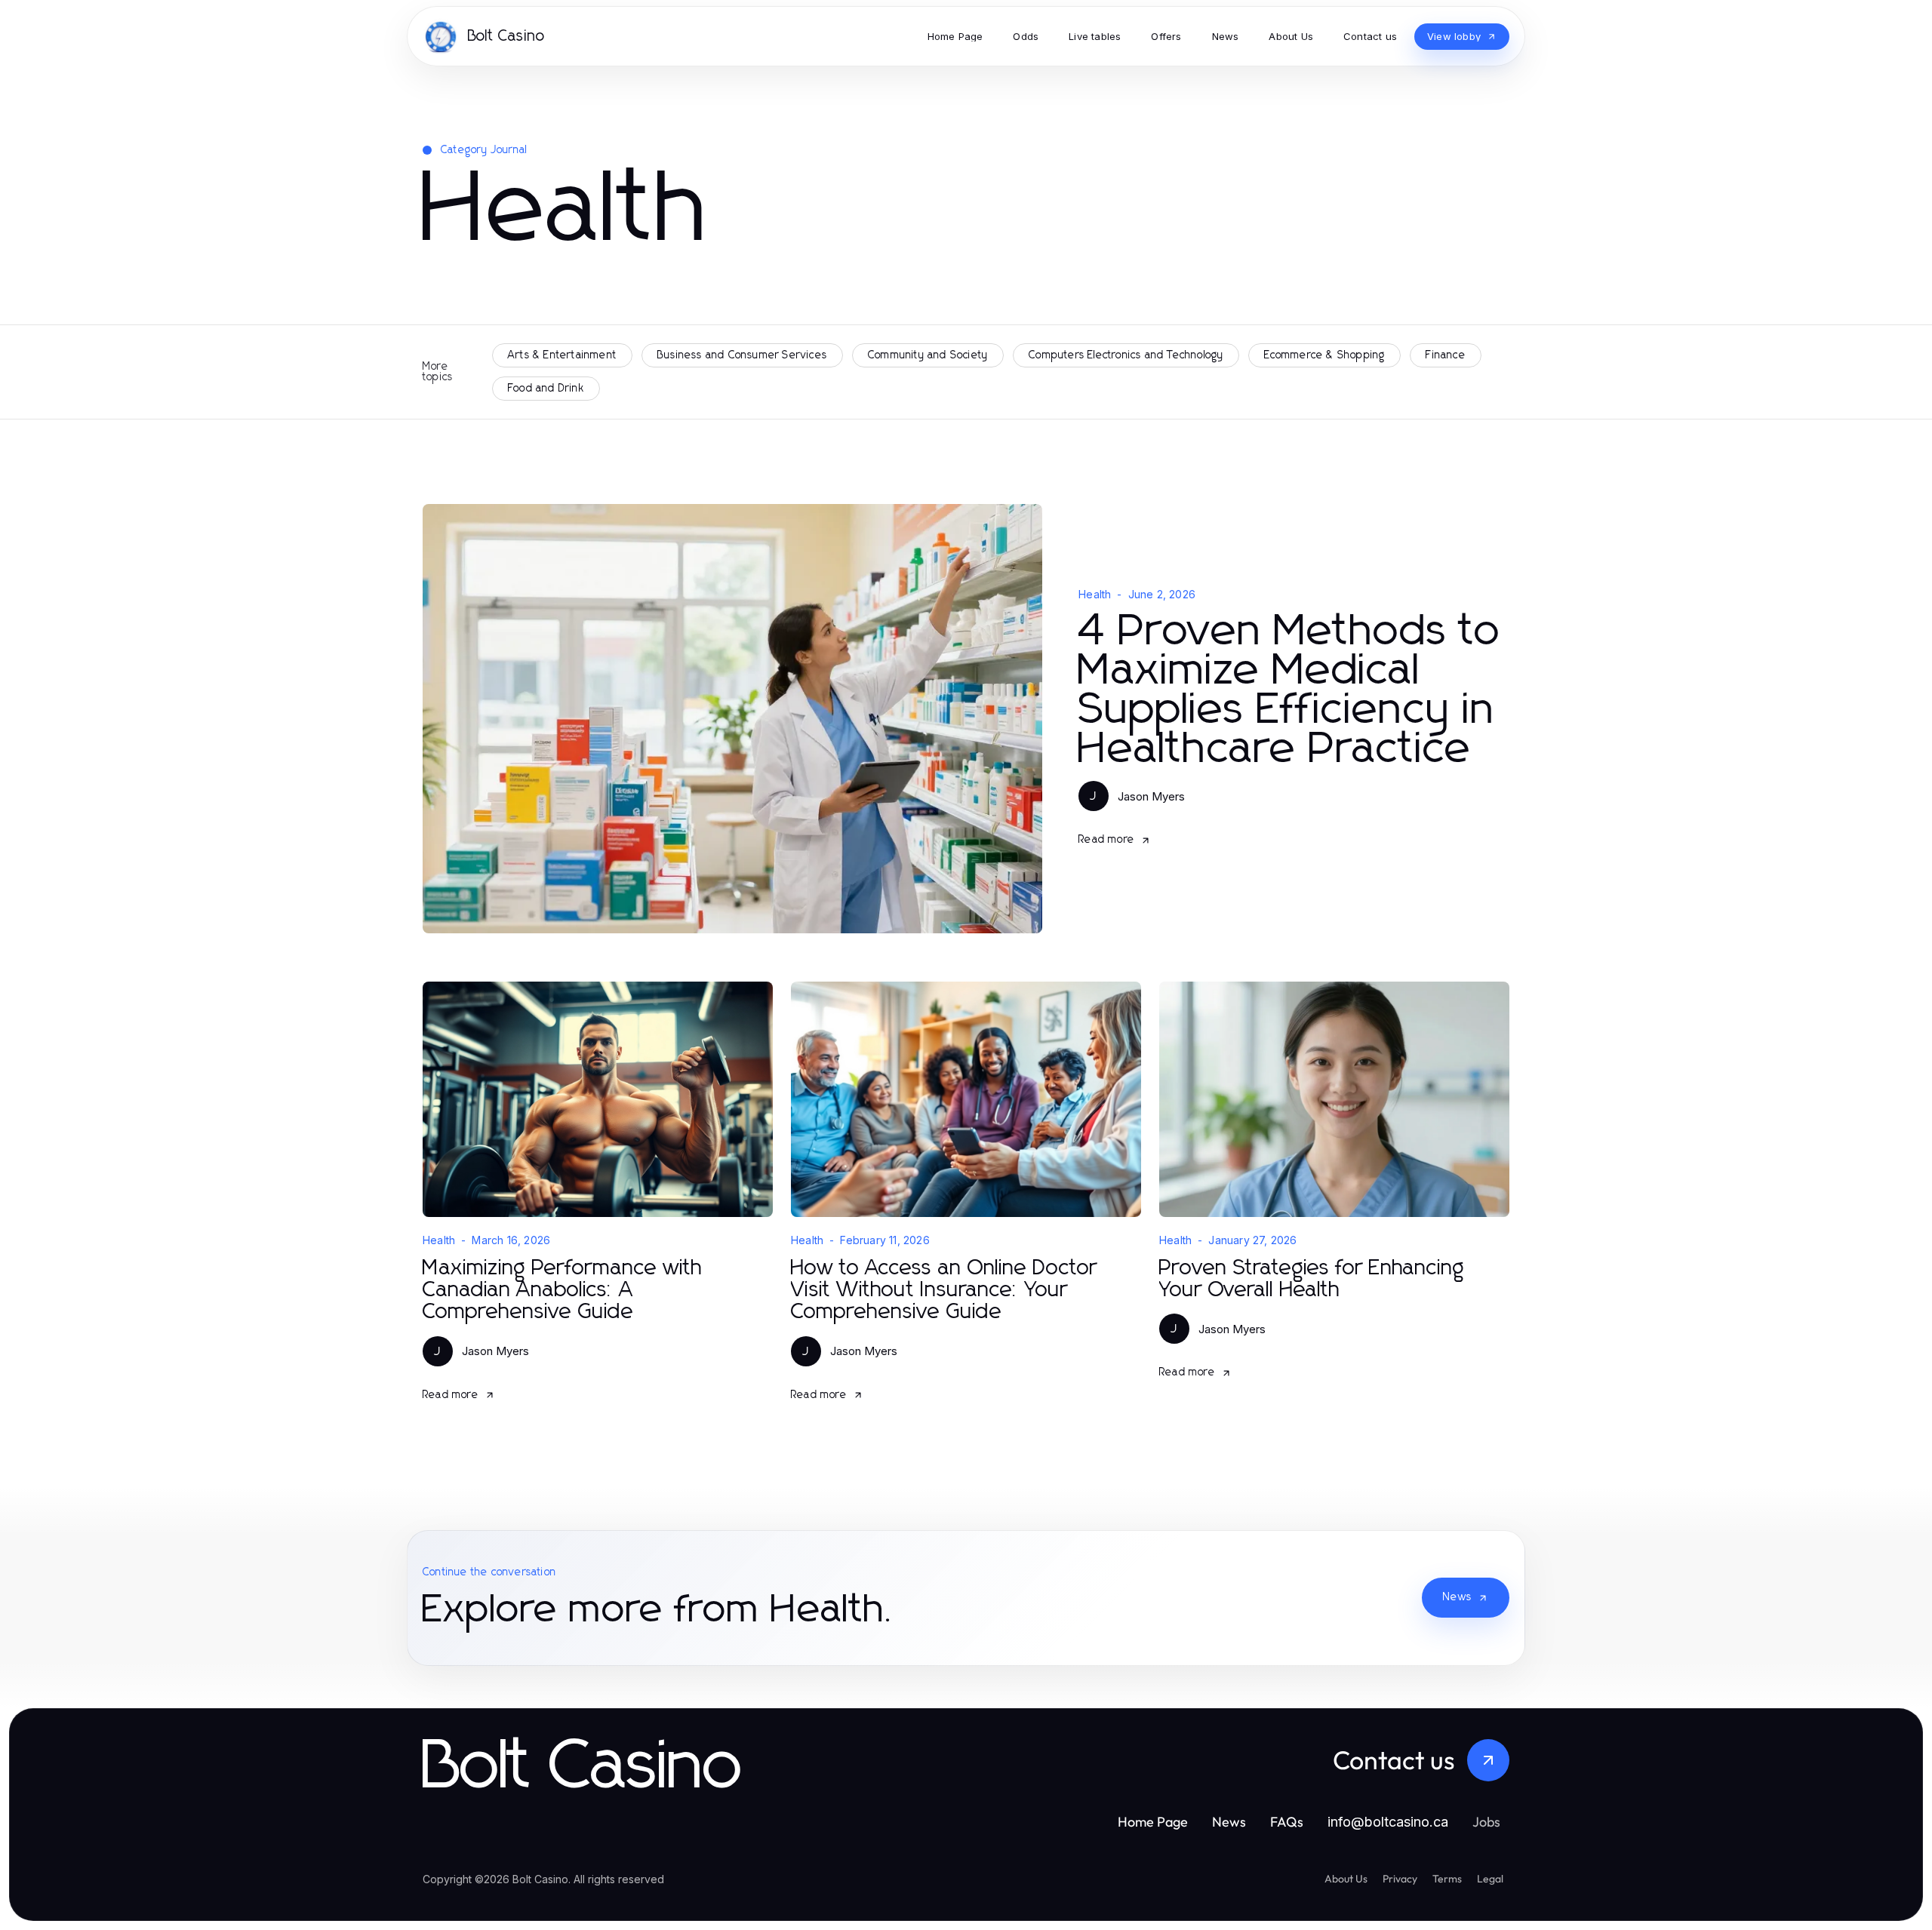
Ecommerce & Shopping (1324, 355)
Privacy (1400, 1879)
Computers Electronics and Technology (1126, 355)
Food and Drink (546, 389)
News (1457, 1597)
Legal (1490, 1879)
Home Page (1153, 1822)
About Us (1346, 1879)
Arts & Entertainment (562, 355)
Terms (1447, 1879)
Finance (1445, 355)
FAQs (1287, 1822)
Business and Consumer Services (742, 355)
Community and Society (928, 355)
